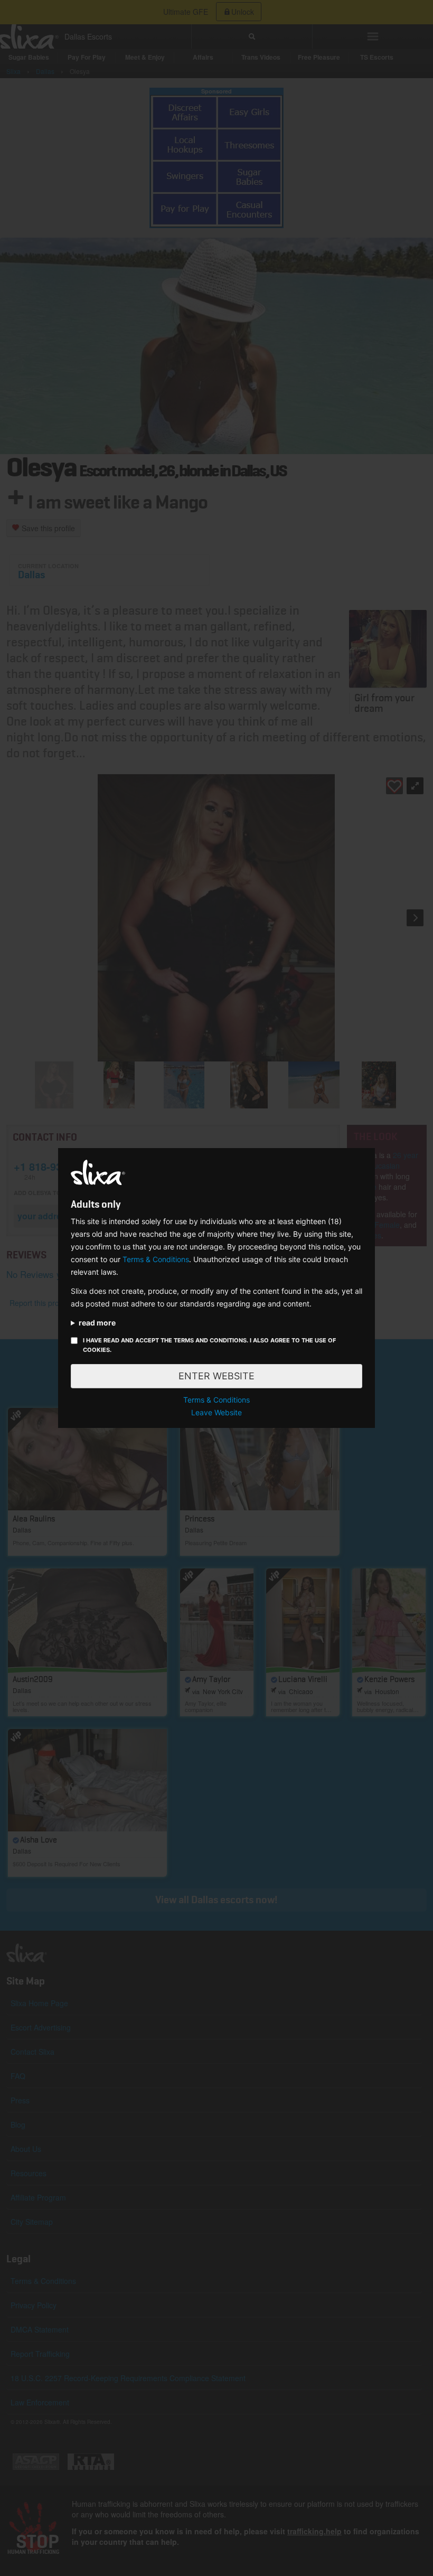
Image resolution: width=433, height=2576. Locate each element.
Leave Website (216, 1412)
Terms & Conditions (156, 1259)
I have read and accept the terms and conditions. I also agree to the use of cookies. (209, 1345)
